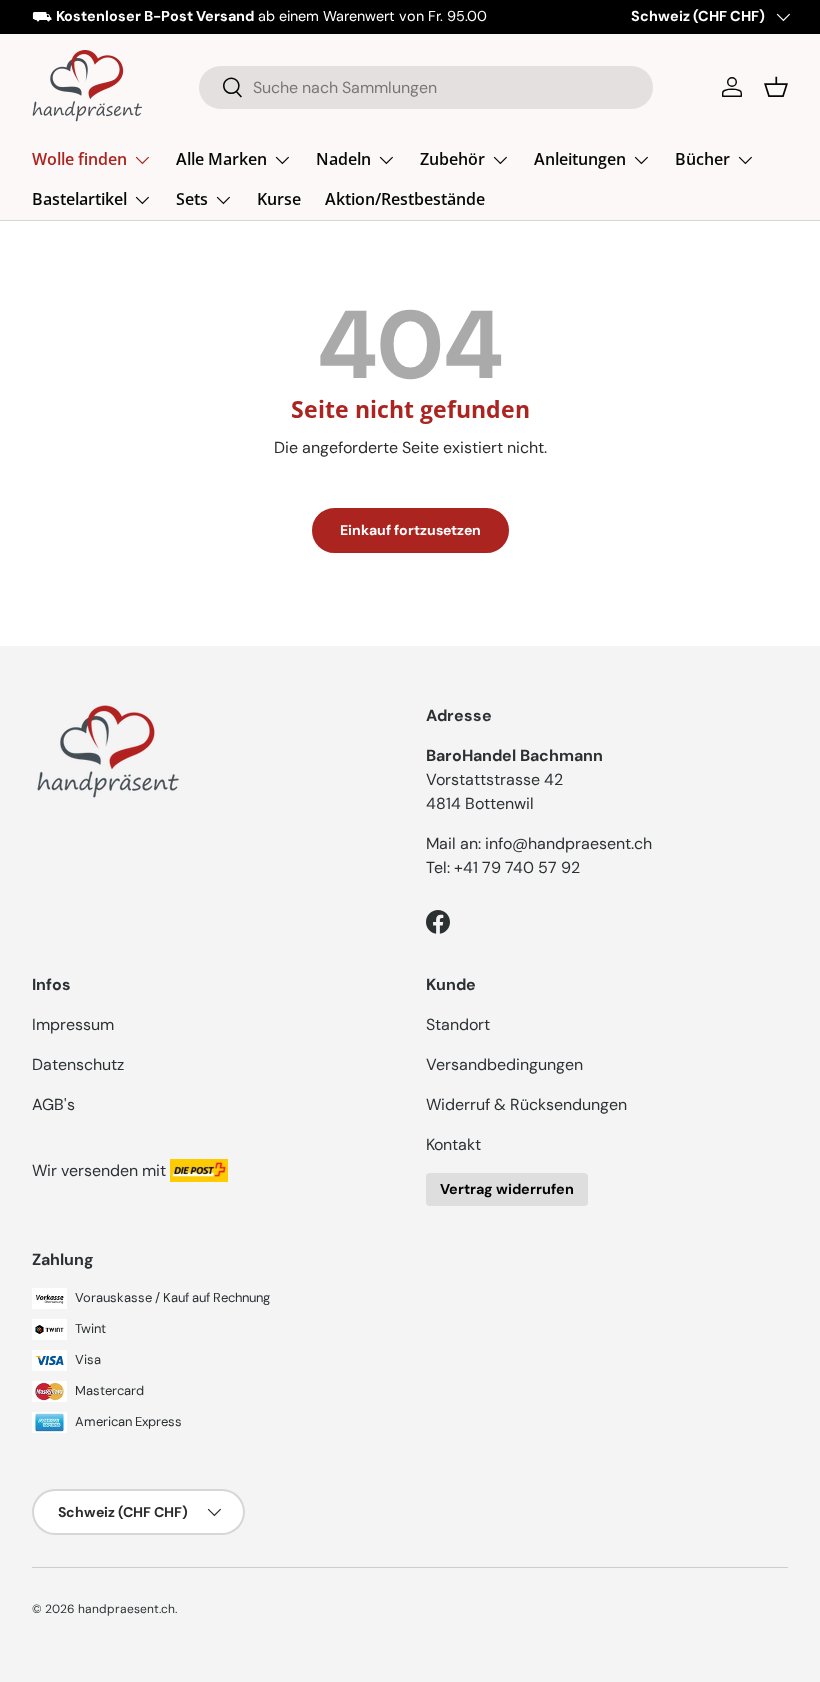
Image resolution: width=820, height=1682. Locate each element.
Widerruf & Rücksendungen (526, 1104)
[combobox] (426, 87)
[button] (776, 87)
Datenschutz (78, 1064)
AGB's (53, 1104)
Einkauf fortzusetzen (410, 530)
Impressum (73, 1024)
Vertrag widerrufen (507, 1189)
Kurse (279, 199)
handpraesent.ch (126, 1609)
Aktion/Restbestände (405, 199)
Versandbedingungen (504, 1064)
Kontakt (453, 1144)
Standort (458, 1024)
